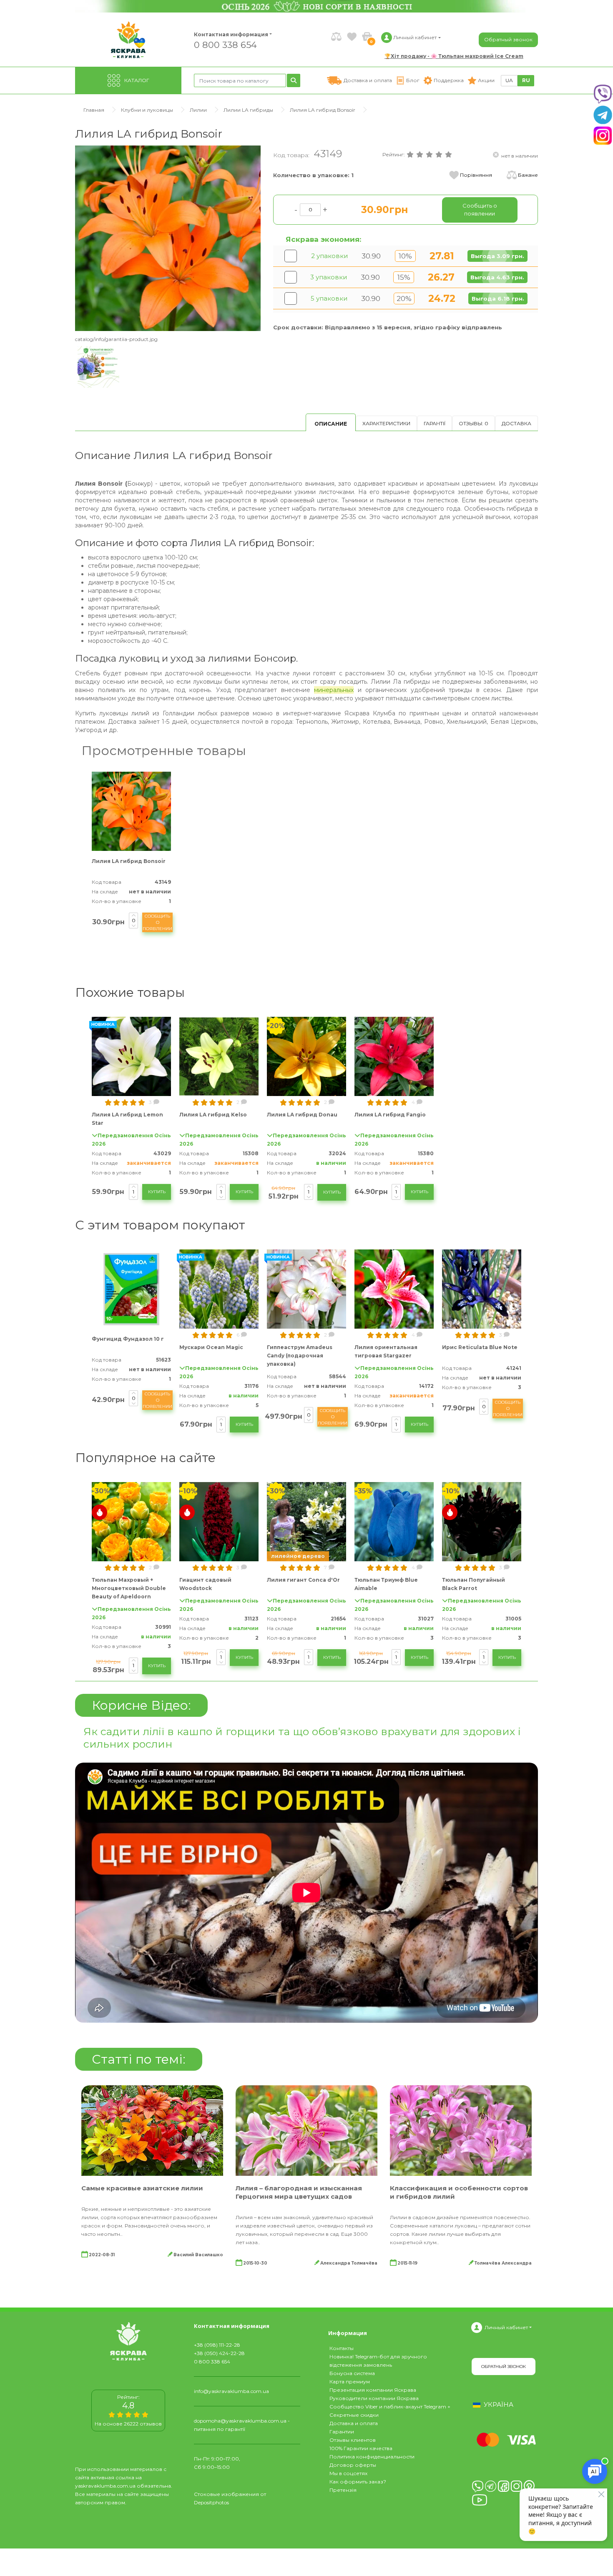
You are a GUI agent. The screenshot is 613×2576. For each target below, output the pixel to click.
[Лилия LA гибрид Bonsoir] (168, 238)
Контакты (342, 2348)
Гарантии (342, 2432)
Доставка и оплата (354, 2423)
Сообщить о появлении (157, 922)
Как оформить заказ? (358, 2482)
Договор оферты (353, 2465)
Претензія (343, 2490)
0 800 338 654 (225, 44)
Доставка (516, 423)
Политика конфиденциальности (372, 2457)
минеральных (334, 690)
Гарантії (435, 423)
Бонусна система (352, 2373)
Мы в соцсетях (348, 2473)
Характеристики (386, 423)
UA (509, 80)
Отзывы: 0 (474, 423)
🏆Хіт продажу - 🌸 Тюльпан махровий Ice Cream (454, 56)
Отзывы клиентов (353, 2440)
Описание (331, 424)
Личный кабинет (506, 2327)
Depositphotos (211, 2502)
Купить (157, 1192)
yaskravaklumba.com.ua (105, 2486)
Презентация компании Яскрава (373, 2390)
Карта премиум (350, 2382)
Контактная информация (227, 34)
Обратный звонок (508, 39)
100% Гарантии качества (361, 2448)
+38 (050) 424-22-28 (219, 2353)
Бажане (528, 175)
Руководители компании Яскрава (374, 2398)
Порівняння (476, 175)
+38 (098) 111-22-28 (217, 2345)
